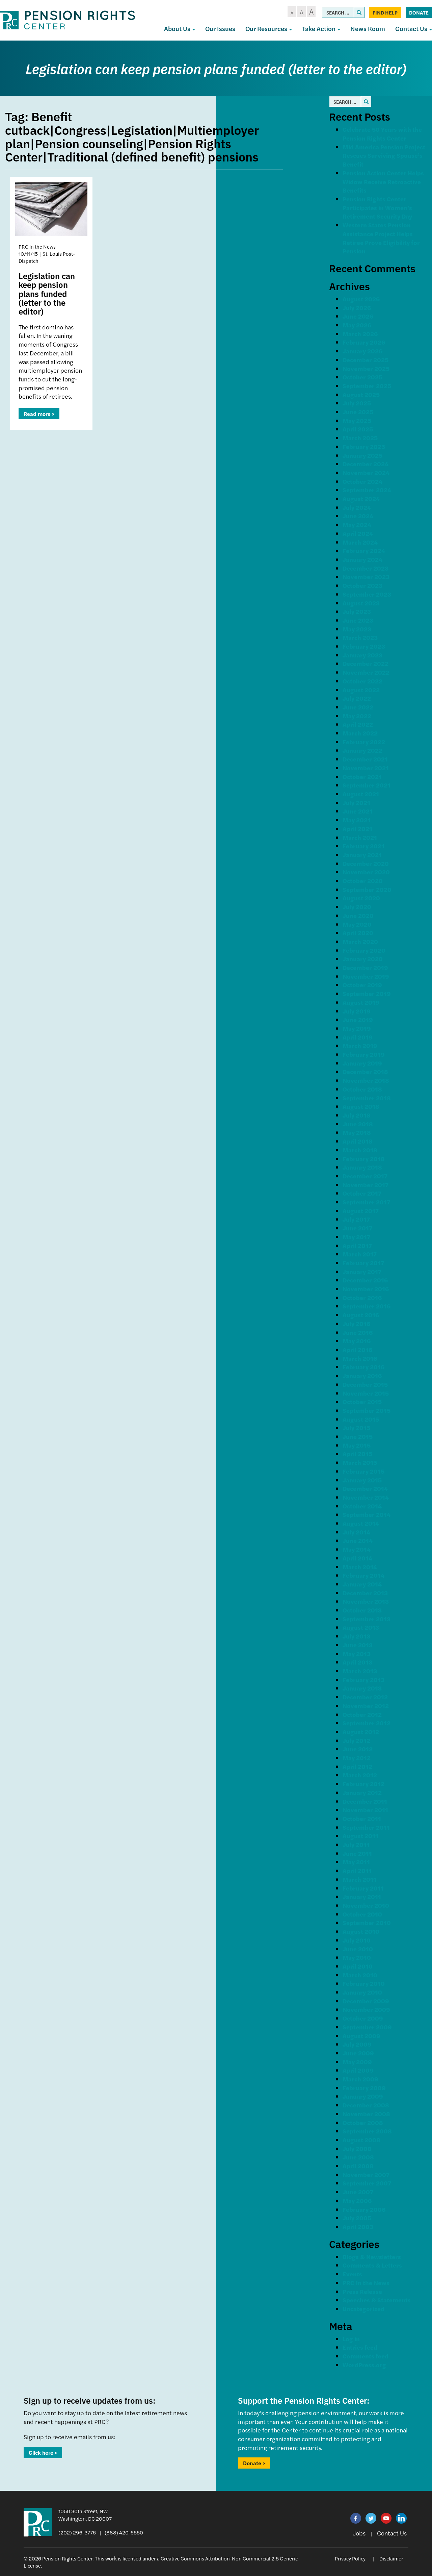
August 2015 (361, 1419)
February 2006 (364, 2209)
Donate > (254, 2463)
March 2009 (360, 2079)
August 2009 (361, 2036)
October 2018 (362, 1089)
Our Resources (267, 29)
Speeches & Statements (377, 2300)
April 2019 (358, 1037)
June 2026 (358, 316)
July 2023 (357, 611)
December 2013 (365, 1593)
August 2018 (361, 1106)
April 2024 (358, 533)
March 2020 (360, 941)
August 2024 (361, 498)
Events (352, 2274)
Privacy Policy (350, 2558)
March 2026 (360, 334)
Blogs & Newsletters (372, 2257)
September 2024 (367, 490)
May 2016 (357, 1341)
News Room (368, 29)
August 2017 (361, 1211)
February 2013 (363, 1680)
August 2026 (361, 299)
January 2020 (363, 959)
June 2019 (358, 1019)
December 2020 (366, 863)
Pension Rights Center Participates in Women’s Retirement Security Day (377, 207)
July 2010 (357, 1940)
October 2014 (362, 1506)
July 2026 (357, 308)
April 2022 (358, 724)
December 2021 (365, 759)
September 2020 (367, 889)
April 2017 (357, 1245)
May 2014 (357, 1549)
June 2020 (358, 915)
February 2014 (363, 1575)
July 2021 (356, 803)
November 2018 (366, 1080)
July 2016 (356, 1323)
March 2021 (360, 837)
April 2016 (357, 1349)
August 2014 (361, 1523)
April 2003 (358, 2227)
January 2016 (362, 1375)
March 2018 (360, 1150)
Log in (351, 2339)
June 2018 (358, 1124)
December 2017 (365, 1176)
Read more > (39, 414)
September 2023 (367, 594)
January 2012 (362, 1792)
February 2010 (364, 1983)
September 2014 (367, 1514)
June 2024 (358, 516)
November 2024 (366, 472)
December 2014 (365, 1488)
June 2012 (358, 1749)
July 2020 (357, 907)
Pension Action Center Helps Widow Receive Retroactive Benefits (383, 181)
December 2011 (365, 1801)
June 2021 (358, 811)
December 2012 (365, 1697)
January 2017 (362, 1271)
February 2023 (364, 646)
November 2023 (366, 577)
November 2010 (366, 1905)
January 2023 (362, 655)
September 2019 (367, 993)
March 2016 (360, 1358)
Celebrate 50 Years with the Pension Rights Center (382, 134)
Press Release (362, 2291)
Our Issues (220, 29)
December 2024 (366, 464)
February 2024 (364, 551)
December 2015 (365, 1384)
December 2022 (366, 663)
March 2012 (360, 1775)
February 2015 (363, 1471)
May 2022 (357, 716)
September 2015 (367, 1410)
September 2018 (367, 1098)
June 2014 (358, 1540)
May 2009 (357, 2062)
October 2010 (362, 1914)
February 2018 (364, 1159)
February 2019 (364, 1054)
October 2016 (362, 1297)
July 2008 (357, 2148)
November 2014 (366, 1497)
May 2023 (357, 629)
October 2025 (362, 377)
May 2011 (356, 1862)
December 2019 (365, 967)
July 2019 (357, 1011)
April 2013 (357, 1662)
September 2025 (367, 386)
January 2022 (362, 750)
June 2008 (358, 2157)
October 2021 (362, 777)
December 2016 (365, 1280)
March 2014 (360, 1567)
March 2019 (360, 1045)
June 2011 (357, 1853)
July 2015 (356, 1428)
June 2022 (358, 707)
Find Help (385, 12)
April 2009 (358, 2070)
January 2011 (362, 1896)
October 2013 (362, 1610)
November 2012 (366, 1706)
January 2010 (362, 1992)
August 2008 (361, 2140)
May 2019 (357, 1028)
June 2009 (358, 2053)
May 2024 (357, 524)
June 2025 (358, 412)
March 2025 (360, 438)
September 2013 (367, 1619)
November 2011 (365, 1810)
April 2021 (357, 829)
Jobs (359, 2533)
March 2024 (360, 542)
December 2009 (366, 2001)
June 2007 (358, 2192)
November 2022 (366, 672)
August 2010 (361, 1931)
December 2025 (366, 360)
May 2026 (357, 325)
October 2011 (362, 1818)
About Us (178, 29)
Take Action (319, 29)
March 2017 (360, 1254)
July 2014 (356, 1532)
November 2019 (366, 976)
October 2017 (362, 1193)
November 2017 (366, 1185)
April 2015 (357, 1454)
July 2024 (357, 507)
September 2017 (366, 1202)
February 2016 (363, 1367)
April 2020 (358, 933)
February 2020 (364, 950)
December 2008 (366, 2105)
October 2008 (363, 2122)
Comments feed (366, 2356)
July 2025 (357, 403)
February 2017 (363, 1263)
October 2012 (362, 1714)
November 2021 (366, 768)
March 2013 (360, 1671)
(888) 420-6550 (124, 2532)
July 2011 (356, 1844)
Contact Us (392, 2533)
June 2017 (357, 1228)
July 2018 (357, 1115)
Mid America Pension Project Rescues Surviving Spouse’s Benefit (384, 155)
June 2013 (358, 1645)
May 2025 (357, 420)
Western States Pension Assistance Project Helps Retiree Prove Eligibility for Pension (381, 238)
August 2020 (361, 898)
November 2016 (366, 1289)
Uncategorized (363, 2309)
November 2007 (366, 2174)
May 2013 (357, 1654)
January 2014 (362, 1584)
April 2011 (357, 1870)
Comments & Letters (372, 2265)
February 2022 (364, 742)
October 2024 (362, 481)
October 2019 (362, 985)
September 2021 (367, 785)
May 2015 (357, 1445)
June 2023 (358, 620)
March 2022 (360, 733)
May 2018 (357, 1132)
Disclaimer (391, 2558)
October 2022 (362, 681)
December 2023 (366, 568)
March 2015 (360, 1462)
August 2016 (361, 1315)
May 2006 (357, 2200)
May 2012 (357, 1758)
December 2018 (365, 1071)
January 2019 (362, 1063)
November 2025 (366, 368)
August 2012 (361, 1732)
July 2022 (357, 698)
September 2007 (367, 2183)
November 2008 (366, 2114)
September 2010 (367, 1922)
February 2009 (364, 2088)
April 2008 (358, 2166)
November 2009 (366, 2009)
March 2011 (359, 1879)
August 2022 (361, 690)
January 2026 (362, 351)
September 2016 (367, 1306)
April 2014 (357, 1558)
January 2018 (362, 1167)
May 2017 (356, 1237)
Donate (419, 12)
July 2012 (356, 1740)
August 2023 (361, 603)
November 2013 (366, 1601)
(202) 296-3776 (77, 2532)
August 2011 (360, 1836)
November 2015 (366, 1393)
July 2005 (357, 2218)
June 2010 (358, 1949)
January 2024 (362, 559)
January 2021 (362, 855)
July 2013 (356, 1636)
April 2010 (358, 1966)
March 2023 (360, 637)
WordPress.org (364, 2365)
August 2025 (361, 394)
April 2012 (357, 1766)
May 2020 (357, 924)
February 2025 (364, 446)
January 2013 (362, 1688)
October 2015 (362, 1402)
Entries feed (360, 2347)
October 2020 (363, 881)
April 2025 (358, 429)
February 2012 (363, 1784)
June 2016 (358, 1332)
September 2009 (367, 2027)
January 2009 (363, 2096)
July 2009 (357, 2044)
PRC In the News (366, 2283)
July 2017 (356, 1219)
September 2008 (367, 2131)
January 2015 (362, 1480)
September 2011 (366, 1827)
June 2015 (358, 1436)
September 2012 (367, 1723)
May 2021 (357, 820)
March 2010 (360, 1975)
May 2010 (357, 1957)
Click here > (43, 2453)
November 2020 (366, 872)
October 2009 (363, 2018)
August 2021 (361, 794)
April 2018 (358, 1141)
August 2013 (361, 1627)
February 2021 (363, 846)
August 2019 (361, 1002)
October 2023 (362, 585)
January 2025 (362, 455)
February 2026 (364, 342)
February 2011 (363, 1888)
